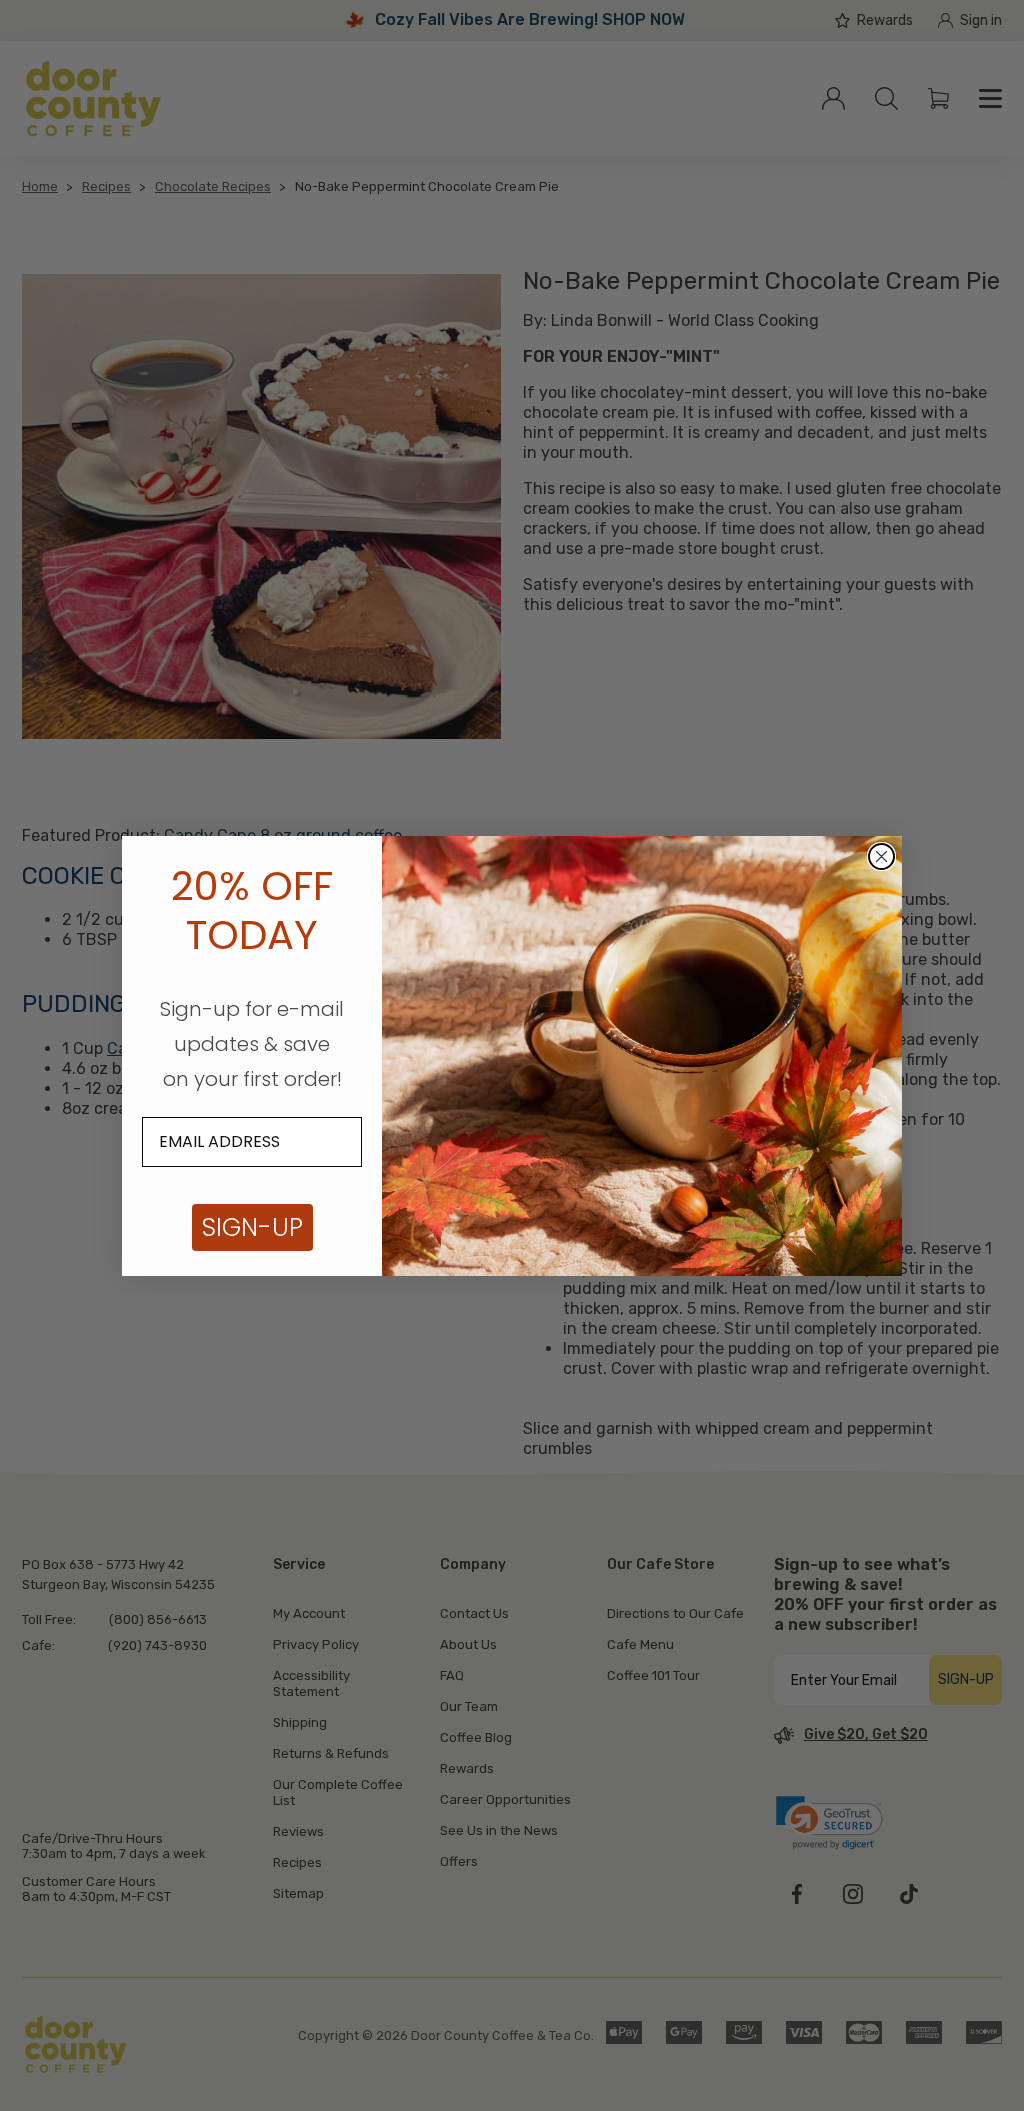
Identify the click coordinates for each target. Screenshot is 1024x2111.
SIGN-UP (252, 1227)
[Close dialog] (881, 856)
